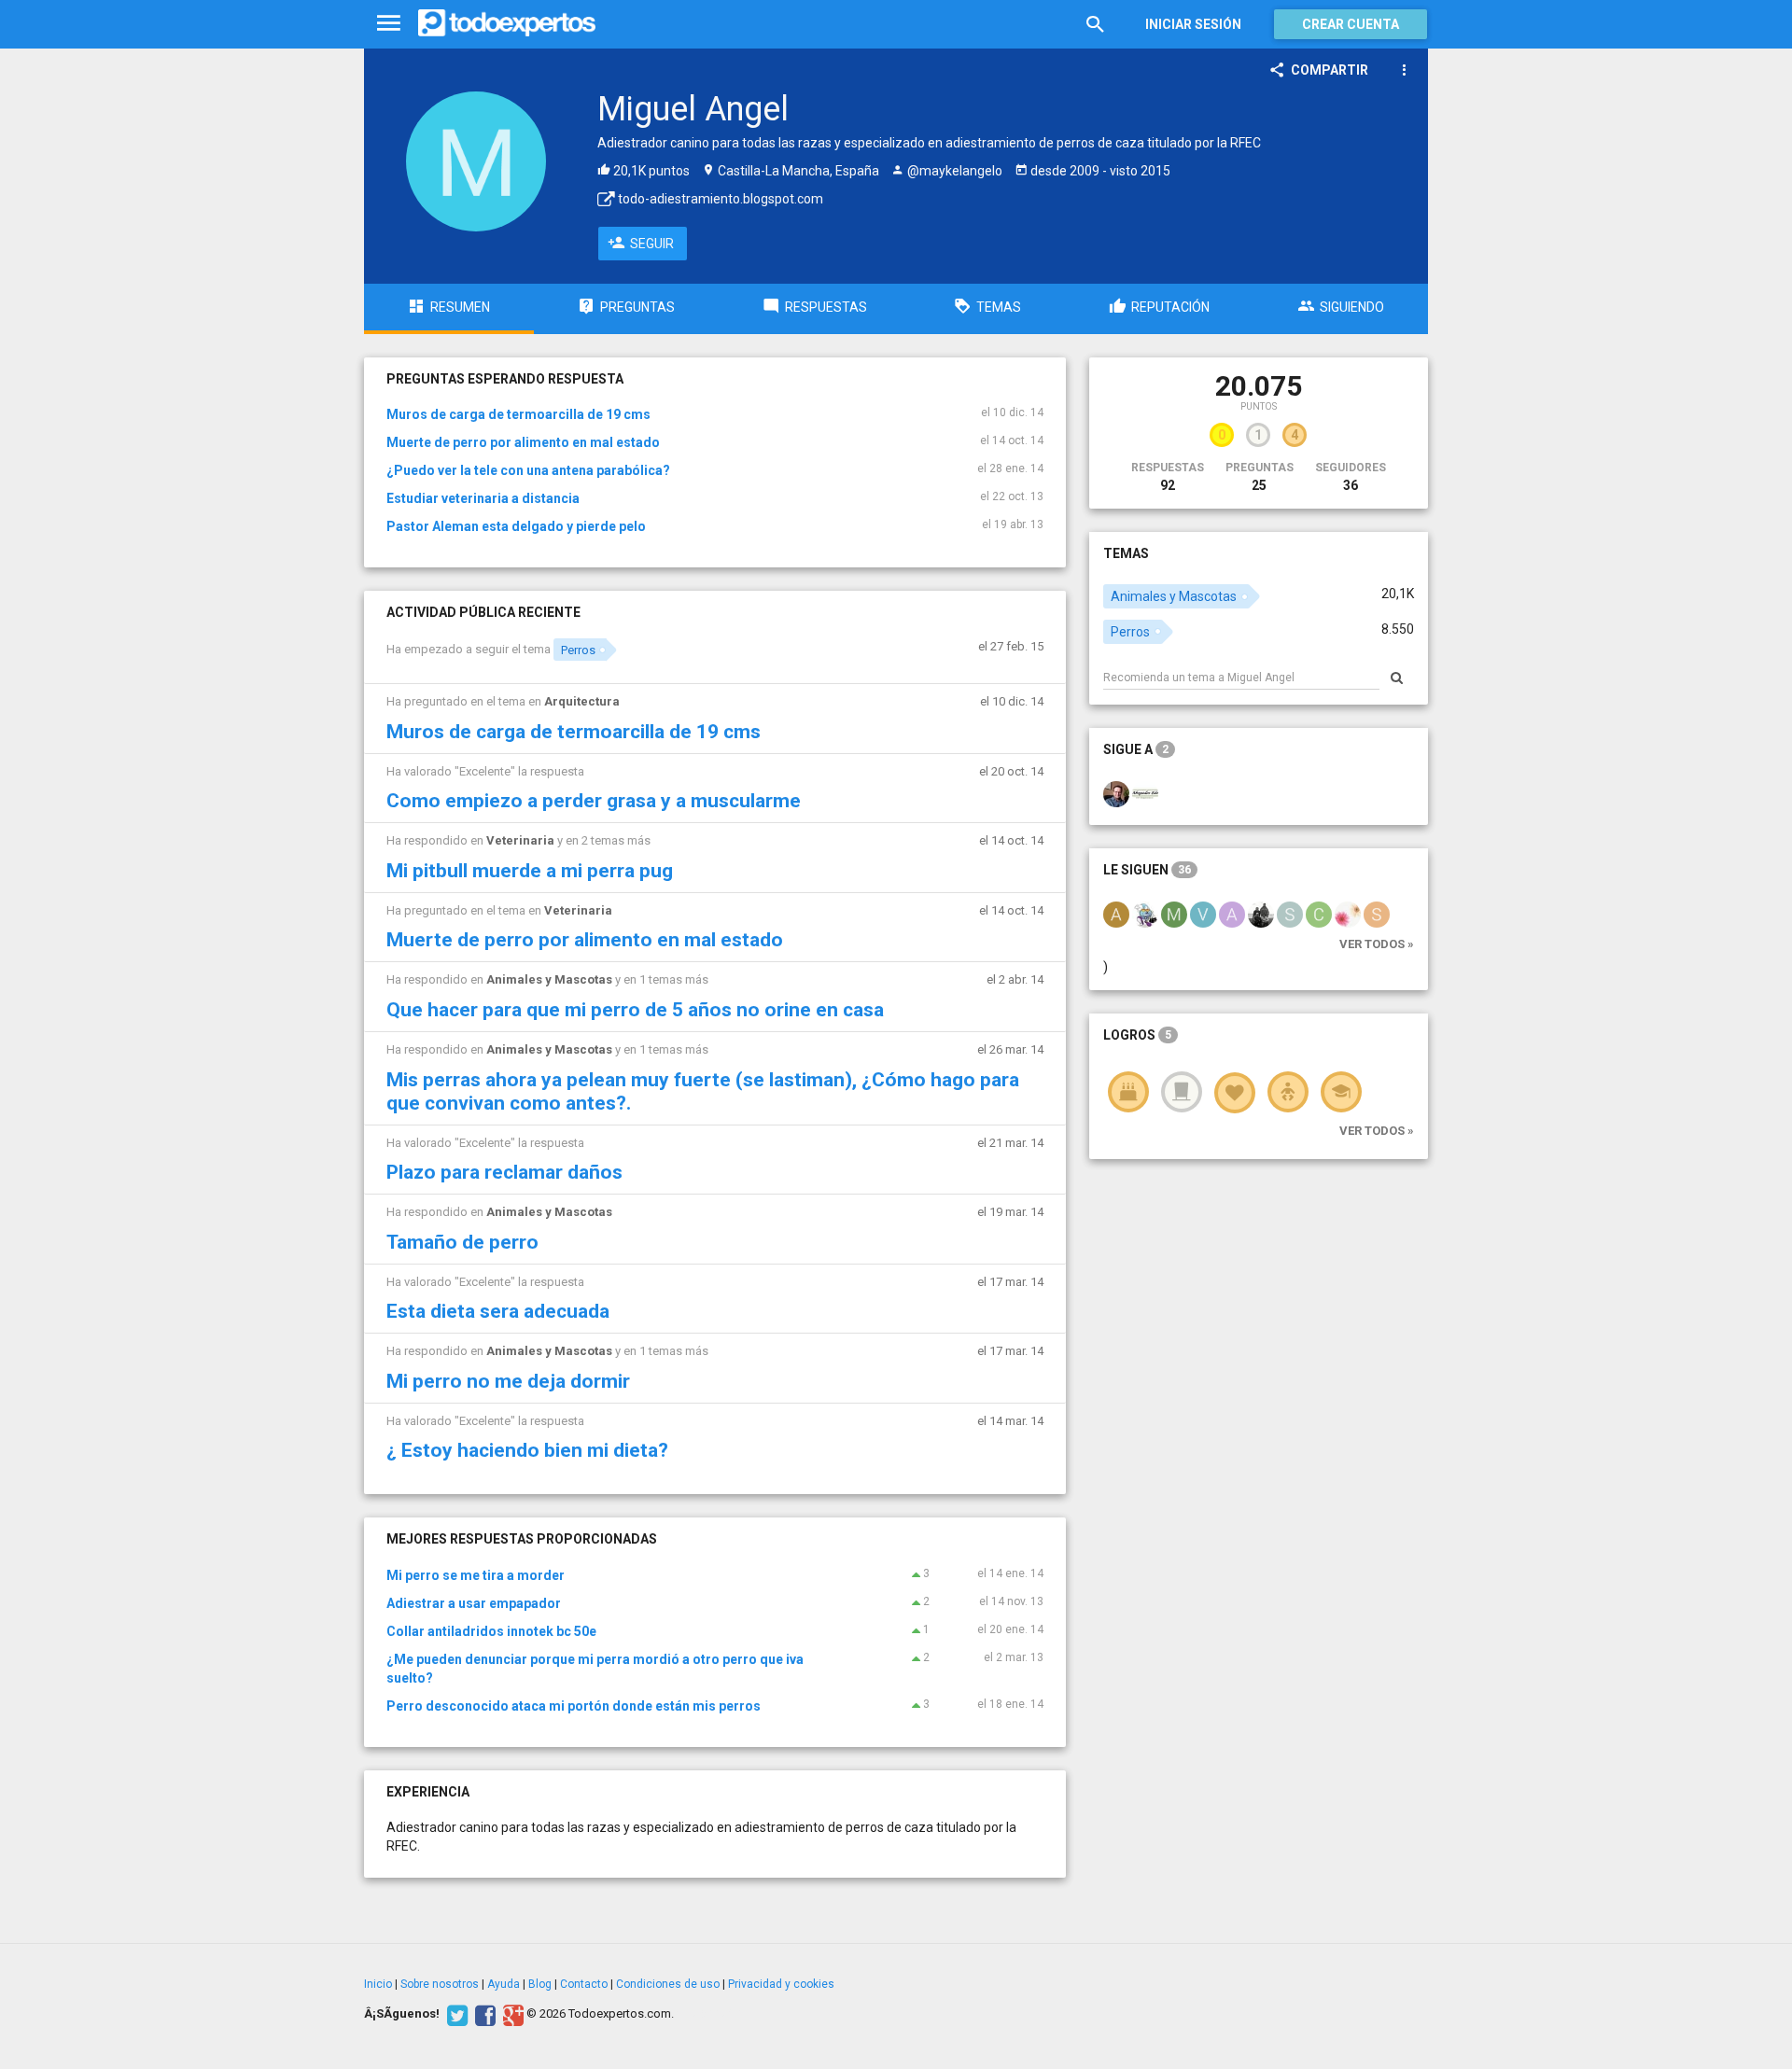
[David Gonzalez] (1261, 913)
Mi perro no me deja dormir (508, 1381)
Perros (578, 650)
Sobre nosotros (440, 1984)
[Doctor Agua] (1145, 913)
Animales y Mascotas (549, 979)
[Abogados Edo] (1145, 792)
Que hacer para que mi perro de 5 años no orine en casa (635, 1010)
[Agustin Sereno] (1232, 913)
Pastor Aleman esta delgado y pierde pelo (516, 526)
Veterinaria (520, 840)
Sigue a (1136, 749)
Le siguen (1147, 870)
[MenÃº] (389, 24)
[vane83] (1203, 913)
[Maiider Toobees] (1174, 913)
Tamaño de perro (462, 1242)
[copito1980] (1319, 913)
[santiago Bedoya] (1290, 913)
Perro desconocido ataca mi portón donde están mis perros (574, 1706)
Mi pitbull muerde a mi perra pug (530, 871)
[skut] (1377, 913)
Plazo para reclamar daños (504, 1172)
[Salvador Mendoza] (1116, 792)
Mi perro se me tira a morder (476, 1575)
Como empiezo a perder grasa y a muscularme (594, 801)
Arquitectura (582, 701)
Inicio (378, 1984)
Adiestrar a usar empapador (474, 1603)
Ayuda (504, 1984)
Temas (1126, 553)
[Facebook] (483, 2014)
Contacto (584, 1984)
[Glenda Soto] (1348, 913)
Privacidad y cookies (781, 1984)
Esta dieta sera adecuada (498, 1311)
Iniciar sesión (1193, 24)
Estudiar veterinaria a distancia (483, 498)
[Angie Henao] (1116, 913)
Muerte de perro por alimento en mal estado (523, 442)
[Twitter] (455, 2014)
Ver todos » (1377, 944)
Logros (1137, 1035)
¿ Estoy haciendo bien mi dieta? (527, 1450)
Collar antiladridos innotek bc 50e (491, 1631)
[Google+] (511, 2014)
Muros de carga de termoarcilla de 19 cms (518, 414)
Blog (540, 1984)
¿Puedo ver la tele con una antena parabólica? (528, 470)
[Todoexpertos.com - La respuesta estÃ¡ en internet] (507, 23)
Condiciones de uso (668, 1984)
